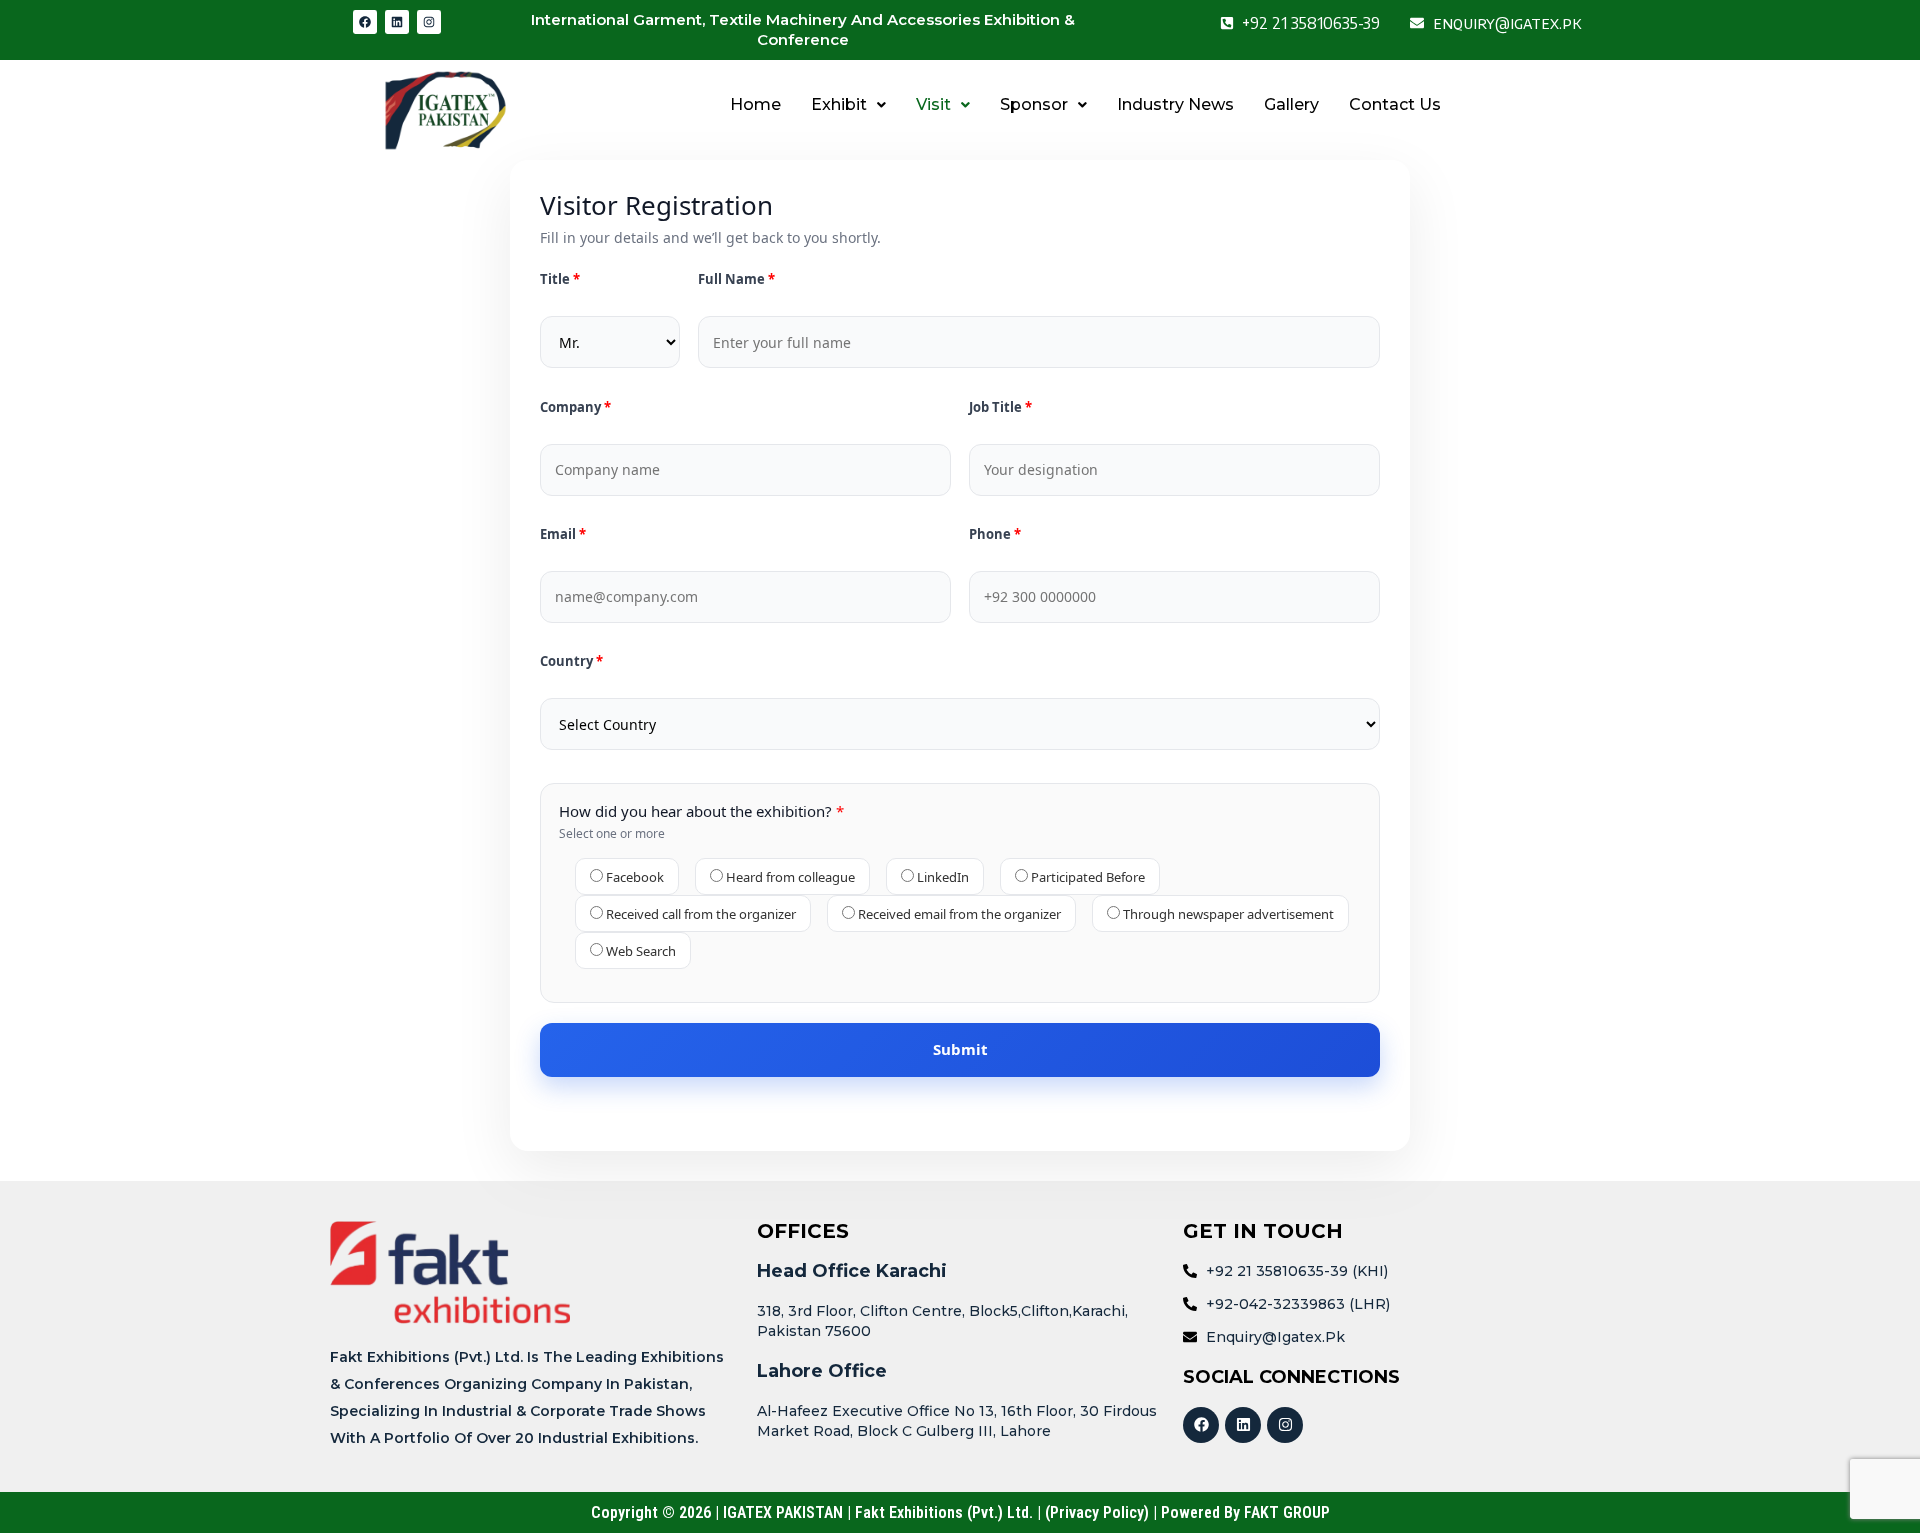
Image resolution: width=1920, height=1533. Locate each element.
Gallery (1291, 104)
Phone (991, 534)
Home (755, 104)
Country (568, 661)
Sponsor (1034, 104)
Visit (933, 104)
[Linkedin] (397, 22)
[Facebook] (365, 22)
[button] (848, 105)
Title (556, 279)
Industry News (1175, 104)
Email (559, 534)
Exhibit (839, 104)
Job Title (997, 407)
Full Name (733, 279)
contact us (1395, 104)
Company (572, 407)
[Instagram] (429, 22)
